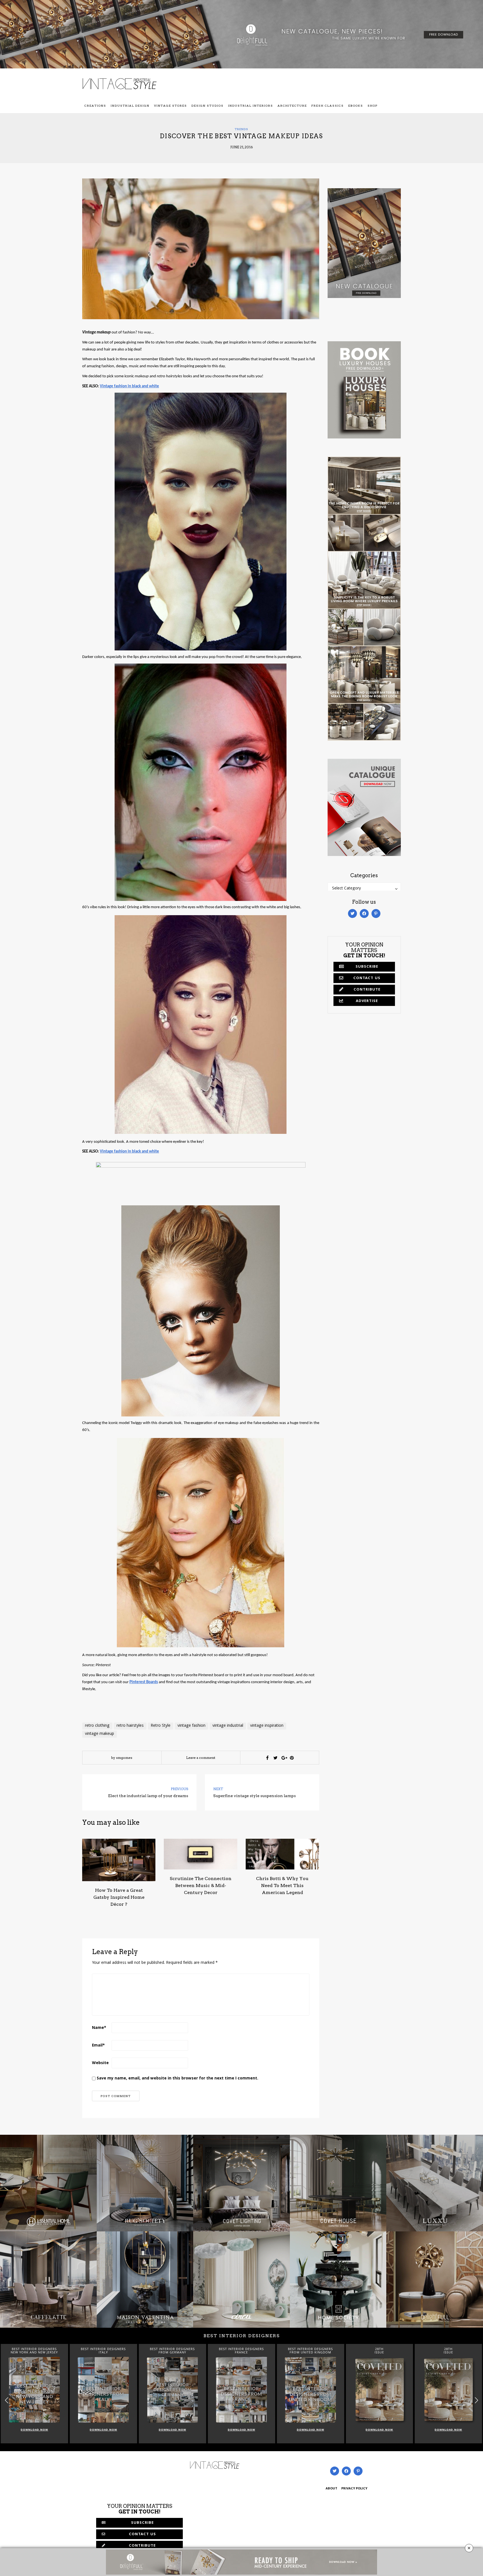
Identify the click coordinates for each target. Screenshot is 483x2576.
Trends (241, 129)
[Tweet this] (276, 1758)
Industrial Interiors (251, 106)
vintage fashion (191, 1726)
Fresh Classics (328, 106)
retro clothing (97, 1726)
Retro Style (161, 1726)
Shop (373, 106)
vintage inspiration (267, 1726)
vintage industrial (228, 1726)
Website (100, 2063)
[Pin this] (292, 1758)
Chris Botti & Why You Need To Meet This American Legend (282, 1886)
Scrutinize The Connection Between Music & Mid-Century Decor (201, 1886)
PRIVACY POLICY (354, 2489)
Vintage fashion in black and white (129, 386)
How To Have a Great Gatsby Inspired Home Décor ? (119, 1897)
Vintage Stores (171, 106)
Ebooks (356, 106)
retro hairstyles (130, 1726)
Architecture (292, 106)
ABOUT (332, 2489)
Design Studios (208, 106)
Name (99, 2028)
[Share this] (267, 1758)
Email (98, 2046)
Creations (95, 106)
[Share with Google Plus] (284, 1758)
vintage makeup (100, 1734)
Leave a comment (201, 1758)
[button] (476, 2400)
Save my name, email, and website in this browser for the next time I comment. (177, 2079)
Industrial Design (130, 106)
